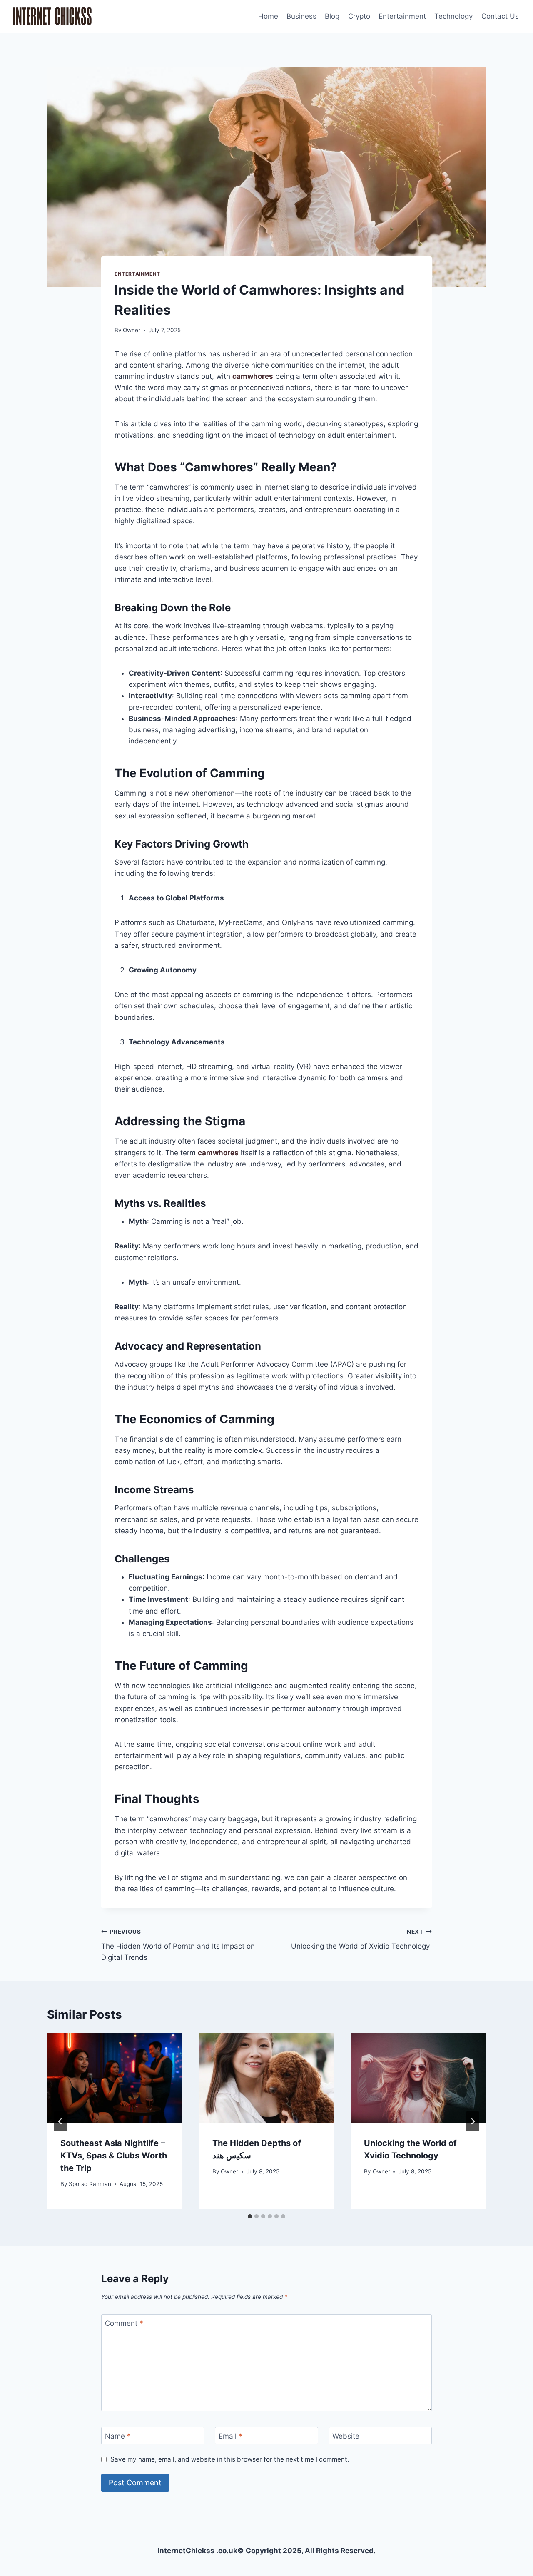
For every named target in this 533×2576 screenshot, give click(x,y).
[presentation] (115, 2078)
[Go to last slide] (60, 2121)
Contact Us (500, 16)
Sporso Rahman (90, 2184)
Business (301, 16)
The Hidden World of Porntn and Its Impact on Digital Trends (178, 1945)
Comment (124, 2323)
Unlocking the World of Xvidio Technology (361, 1939)
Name (118, 2436)
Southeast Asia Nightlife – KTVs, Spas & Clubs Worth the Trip (114, 2156)
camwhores (253, 376)
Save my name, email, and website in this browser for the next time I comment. (230, 2459)
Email (230, 2436)
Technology (453, 16)
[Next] (473, 2121)
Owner (132, 330)
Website (346, 2436)
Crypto (359, 16)
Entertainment (402, 16)
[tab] (250, 2216)
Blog (332, 16)
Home (268, 16)
